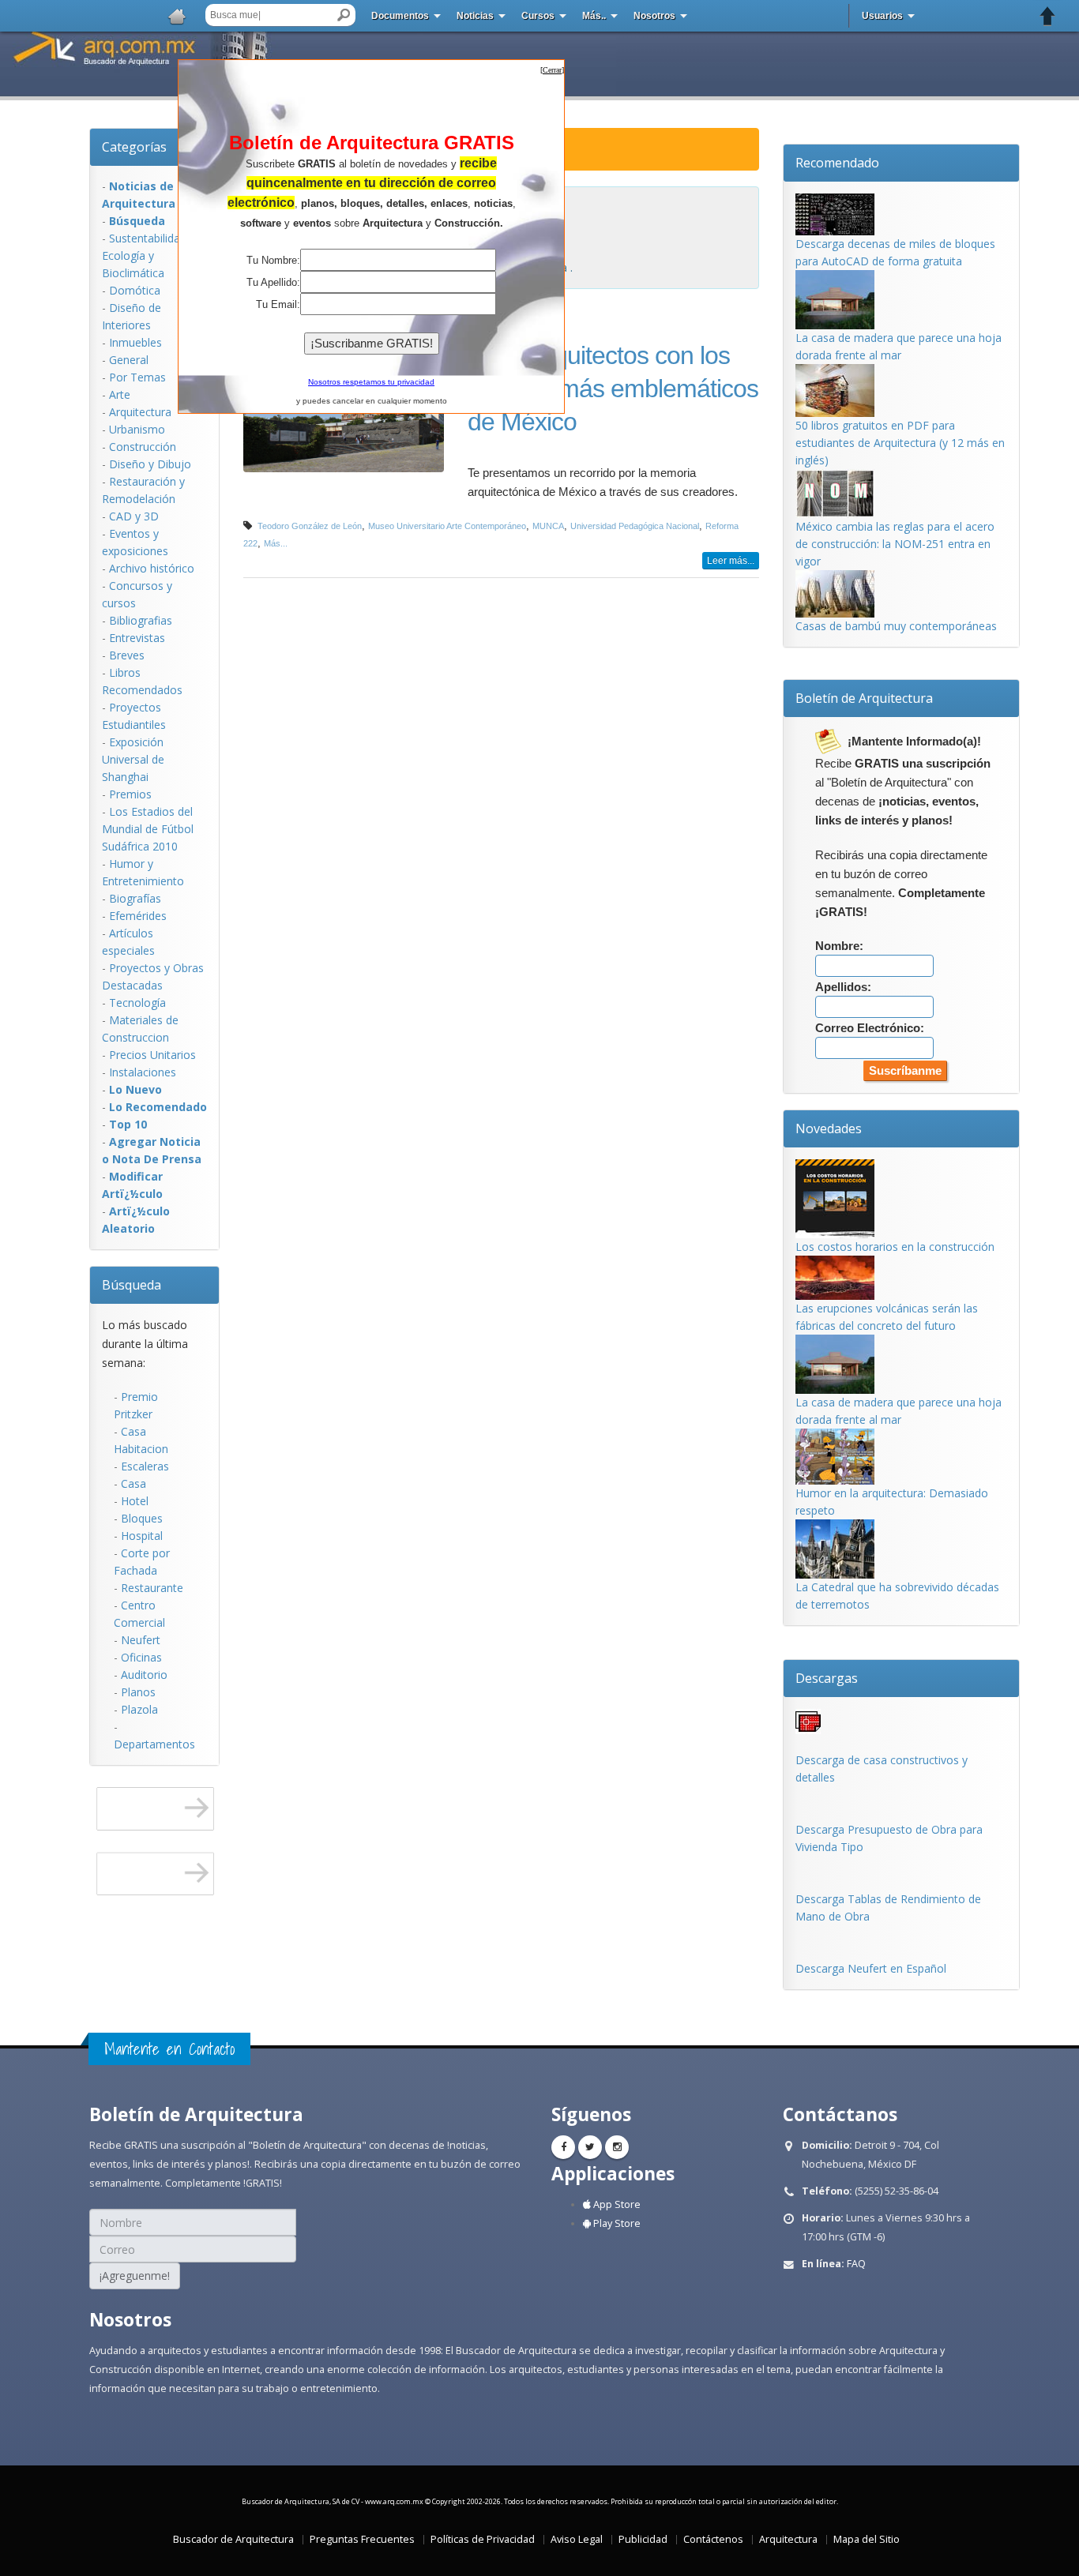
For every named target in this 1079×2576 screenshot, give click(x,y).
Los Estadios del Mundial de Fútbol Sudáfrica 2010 (148, 829)
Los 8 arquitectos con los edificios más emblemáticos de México (613, 389)
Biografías (135, 898)
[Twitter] (590, 2147)
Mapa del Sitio (867, 2539)
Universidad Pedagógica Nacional (635, 526)
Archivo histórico (152, 568)
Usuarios (882, 16)
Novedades (829, 1128)
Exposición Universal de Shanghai (133, 759)
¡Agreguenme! (135, 2276)
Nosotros (654, 16)
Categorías (134, 147)
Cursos (538, 16)
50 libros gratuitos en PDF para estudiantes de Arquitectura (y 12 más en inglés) (900, 443)
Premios (130, 794)
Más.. (594, 16)
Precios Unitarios (152, 1055)
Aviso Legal (577, 2539)
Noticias (475, 16)
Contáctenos (713, 2539)
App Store (616, 2204)
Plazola (139, 1709)
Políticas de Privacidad (483, 2539)
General (129, 360)
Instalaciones (143, 1072)
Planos (138, 1692)
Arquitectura (140, 412)
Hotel (135, 1501)
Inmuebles (135, 342)
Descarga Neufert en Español (871, 1968)
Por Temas (137, 377)
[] (552, 70)
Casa (133, 1483)
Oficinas (141, 1657)
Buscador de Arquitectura (233, 2539)
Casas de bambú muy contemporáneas (896, 626)
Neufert (141, 1640)
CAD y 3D (134, 516)
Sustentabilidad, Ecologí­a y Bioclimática (146, 255)
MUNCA (548, 526)
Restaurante (152, 1588)
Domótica (135, 290)
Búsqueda (132, 1285)
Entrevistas (137, 638)
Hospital (142, 1536)
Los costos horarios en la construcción (895, 1247)
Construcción (143, 447)
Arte (120, 394)
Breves (127, 655)
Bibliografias (141, 620)
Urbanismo (137, 429)
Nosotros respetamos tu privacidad (371, 382)
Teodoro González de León (310, 526)
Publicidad (643, 2539)
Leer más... (731, 561)
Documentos (400, 16)
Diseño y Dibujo (150, 464)
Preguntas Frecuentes (362, 2539)
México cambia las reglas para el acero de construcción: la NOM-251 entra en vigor (895, 544)
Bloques (142, 1518)
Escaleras (145, 1466)
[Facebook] (563, 2147)
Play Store (616, 2223)
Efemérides (138, 916)
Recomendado (837, 163)
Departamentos (154, 1744)
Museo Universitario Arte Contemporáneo (447, 526)
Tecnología (137, 1003)
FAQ (856, 2264)
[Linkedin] (617, 2147)
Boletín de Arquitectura (864, 698)
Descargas (827, 1678)
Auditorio (144, 1675)
